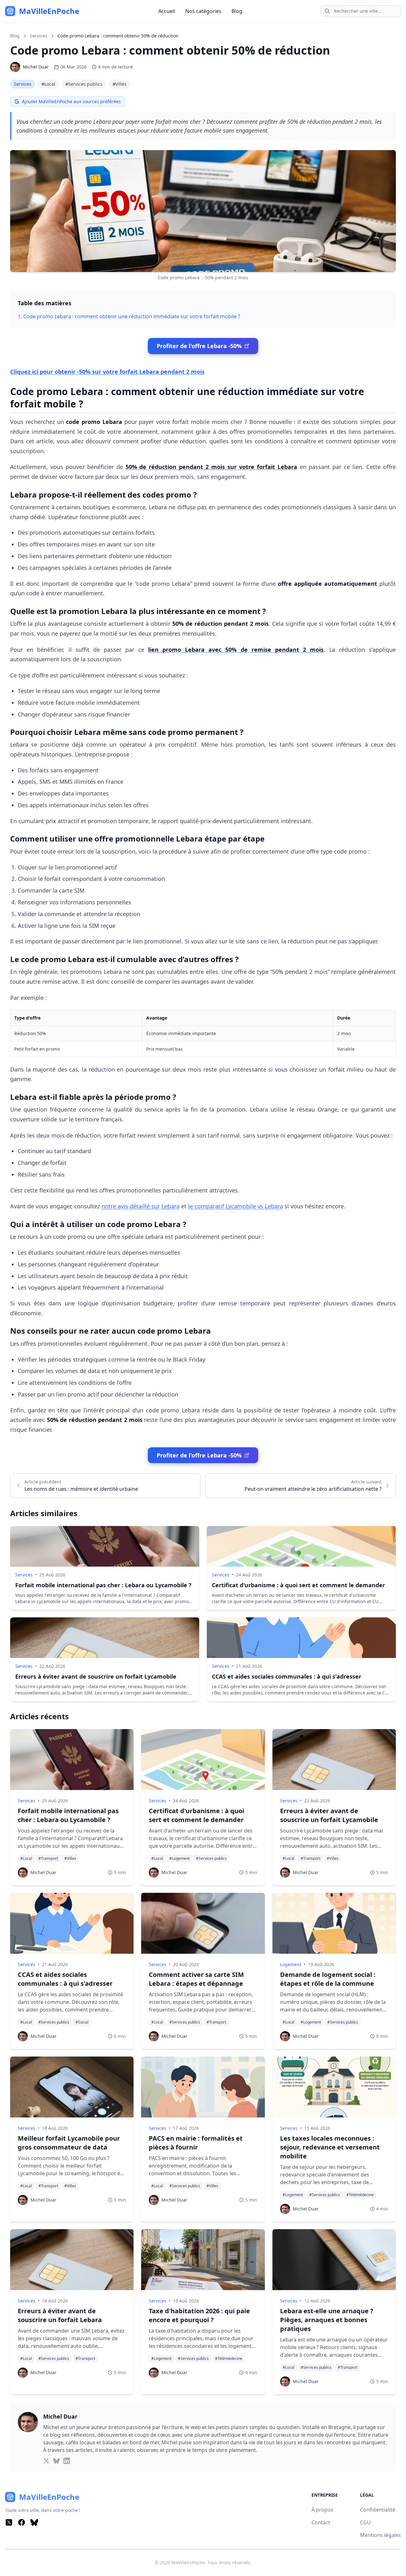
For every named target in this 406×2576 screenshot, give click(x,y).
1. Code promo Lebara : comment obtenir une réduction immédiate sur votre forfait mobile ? (129, 316)
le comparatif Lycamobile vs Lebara (236, 1206)
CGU (365, 2522)
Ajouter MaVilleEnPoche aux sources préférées (71, 101)
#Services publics (84, 84)
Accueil (167, 11)
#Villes (120, 84)
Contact (321, 2522)
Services (39, 36)
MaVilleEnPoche (188, 2563)
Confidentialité (378, 2510)
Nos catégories (203, 11)
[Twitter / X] (9, 2522)
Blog (237, 11)
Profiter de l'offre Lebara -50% (199, 346)
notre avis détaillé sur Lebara (141, 1206)
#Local (48, 84)
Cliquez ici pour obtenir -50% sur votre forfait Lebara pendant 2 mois (107, 372)
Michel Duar (36, 67)
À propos (322, 2510)
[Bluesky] (34, 2522)
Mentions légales (380, 2535)
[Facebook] (22, 2522)
